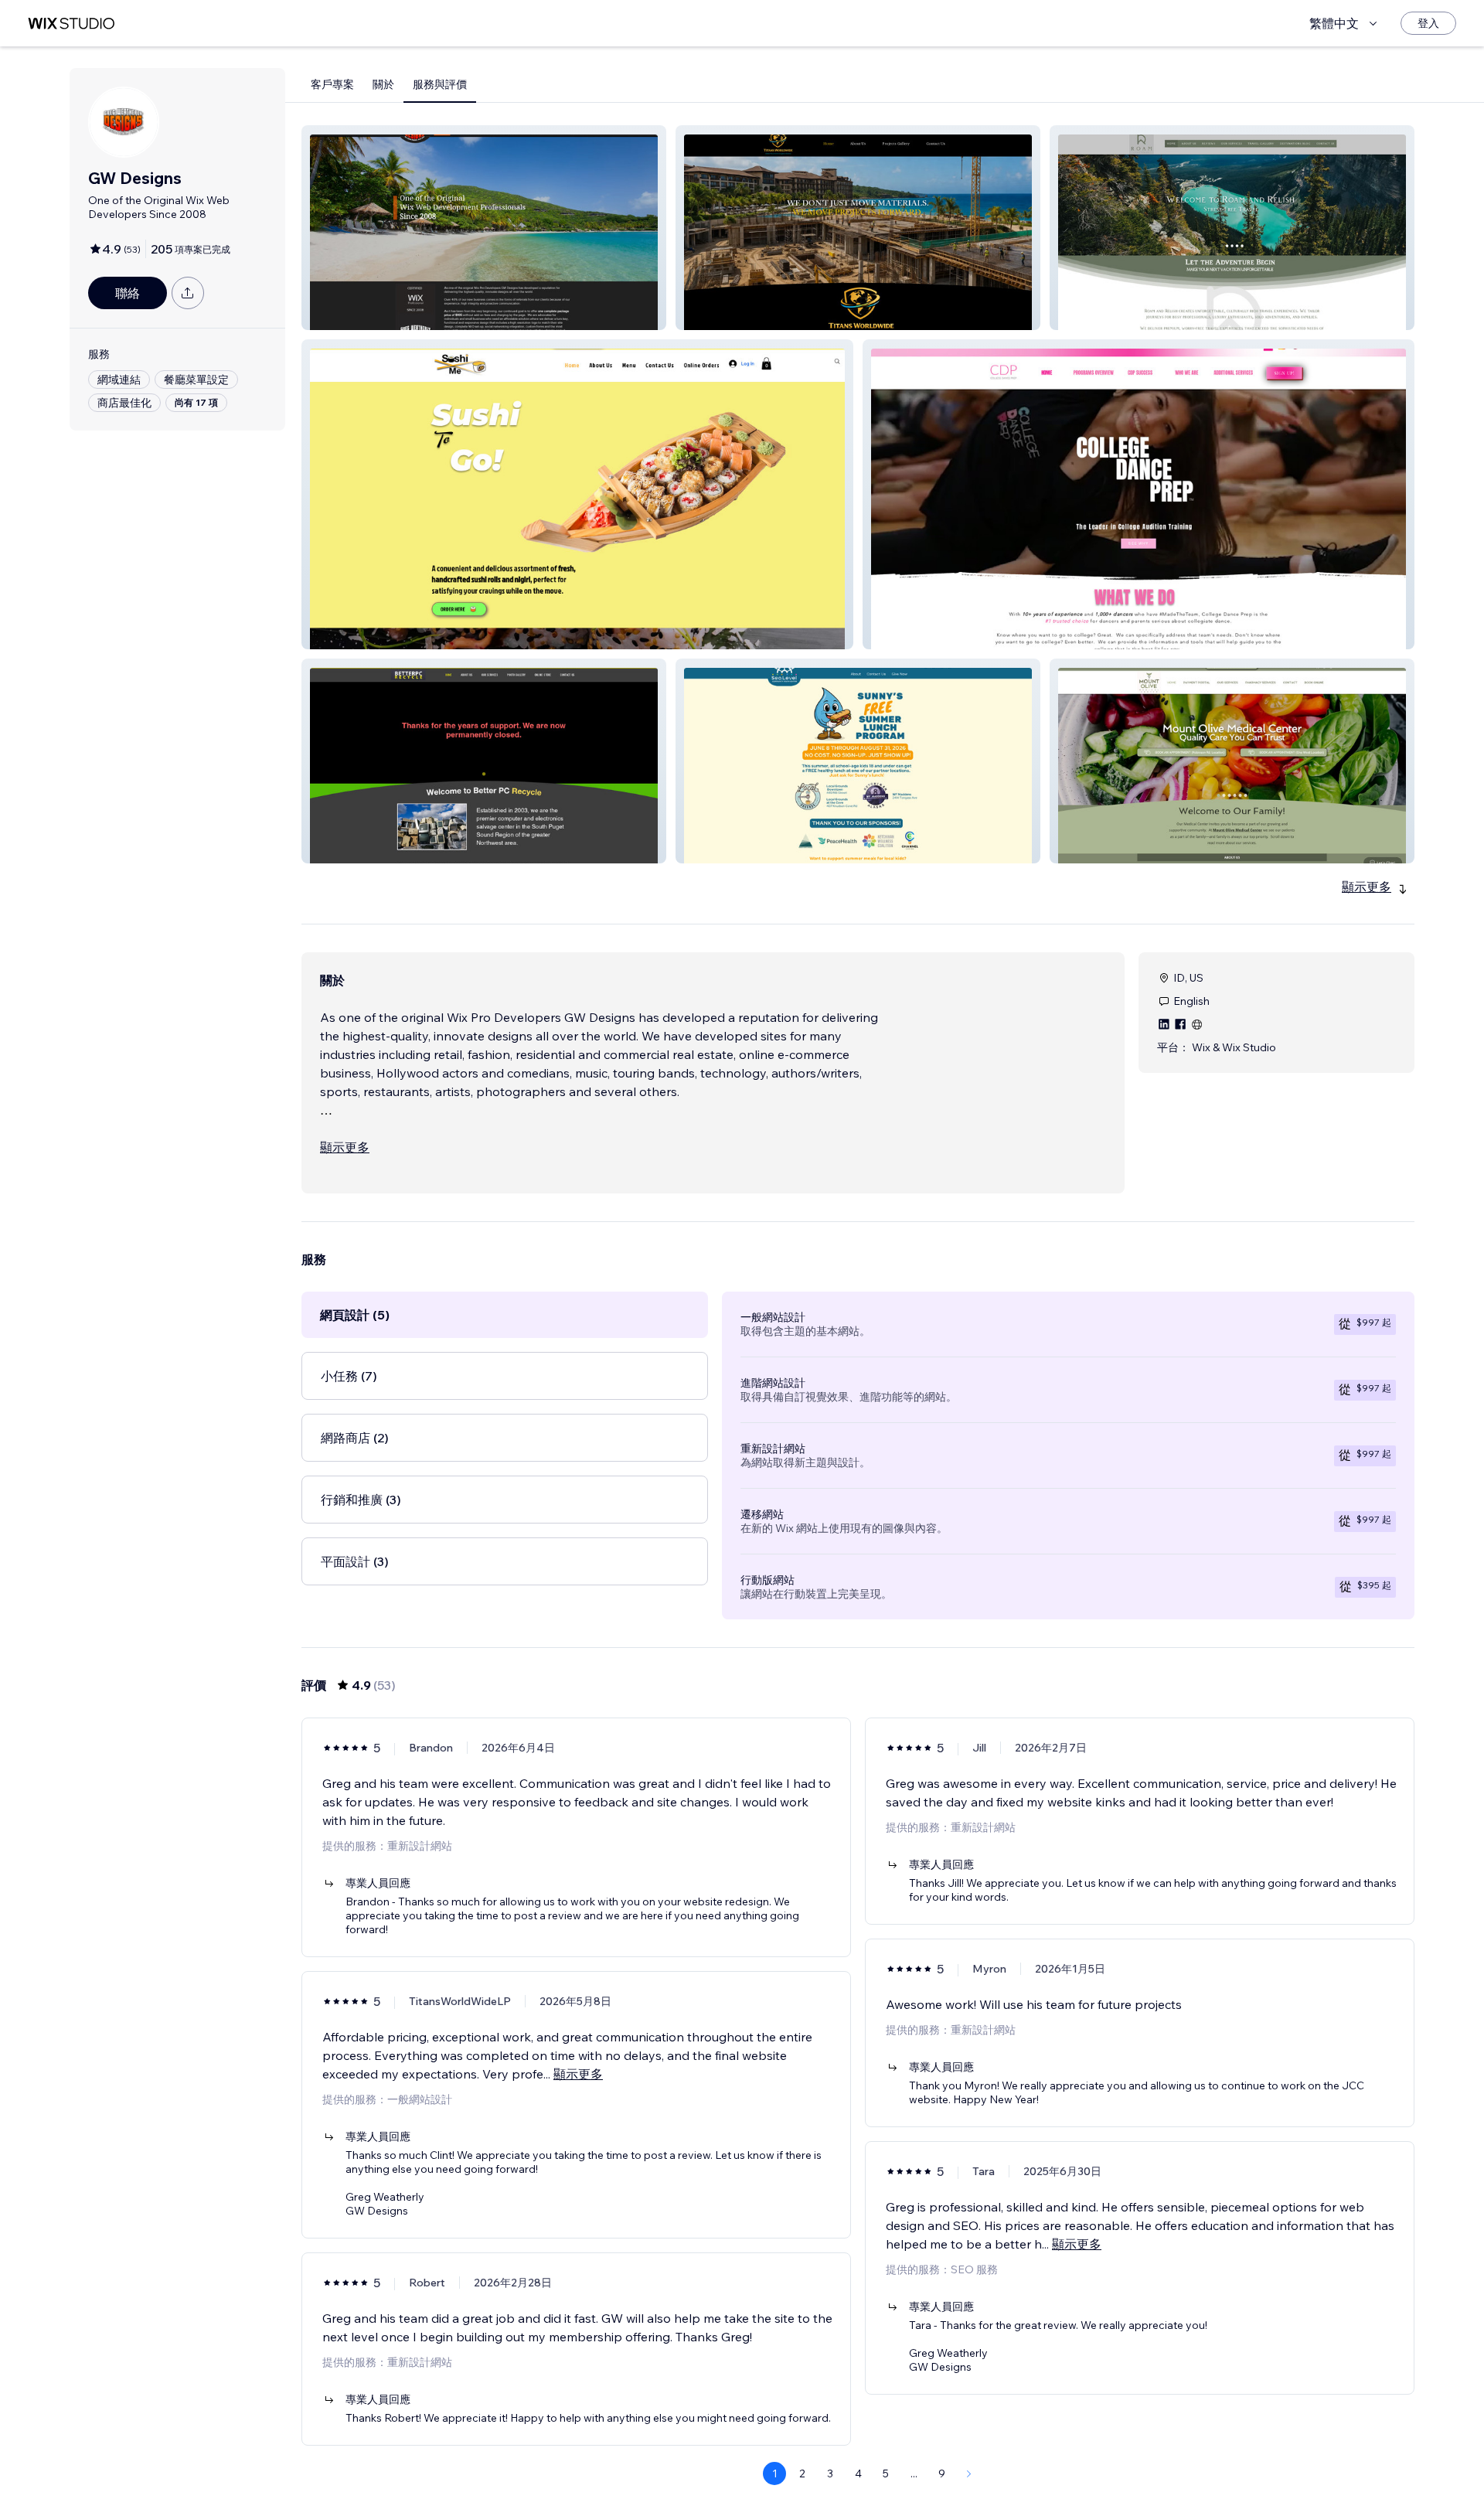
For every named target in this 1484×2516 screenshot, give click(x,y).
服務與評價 (440, 84)
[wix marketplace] (71, 24)
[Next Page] (969, 2473)
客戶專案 (332, 84)
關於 (383, 84)
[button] (484, 228)
